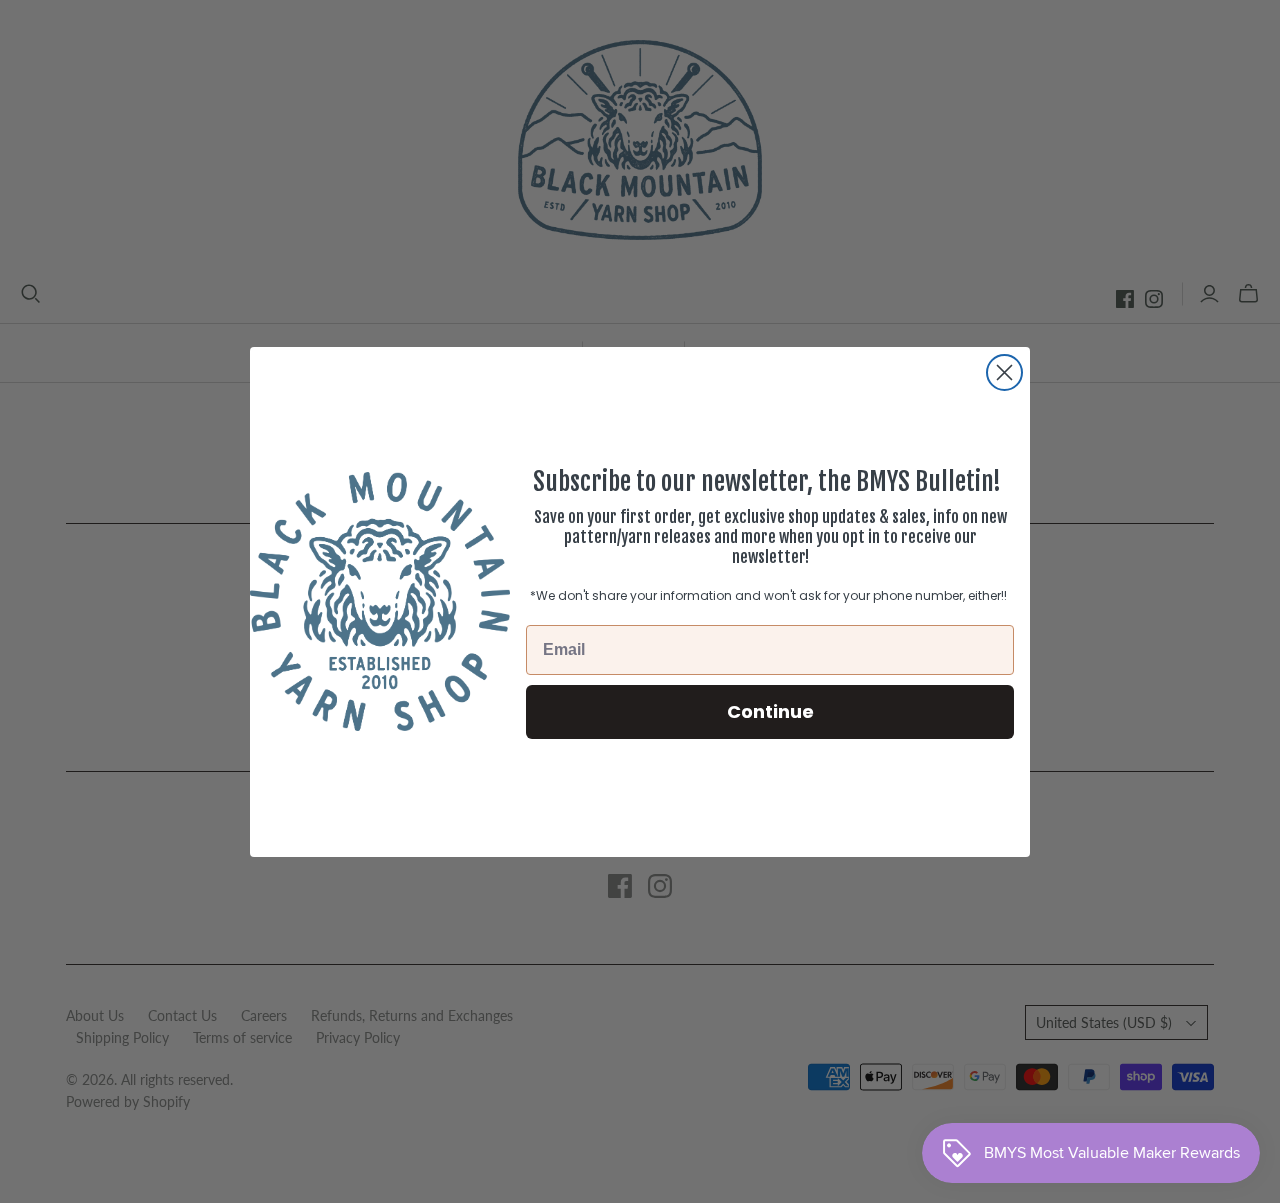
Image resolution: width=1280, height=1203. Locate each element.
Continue (770, 710)
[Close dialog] (1004, 372)
